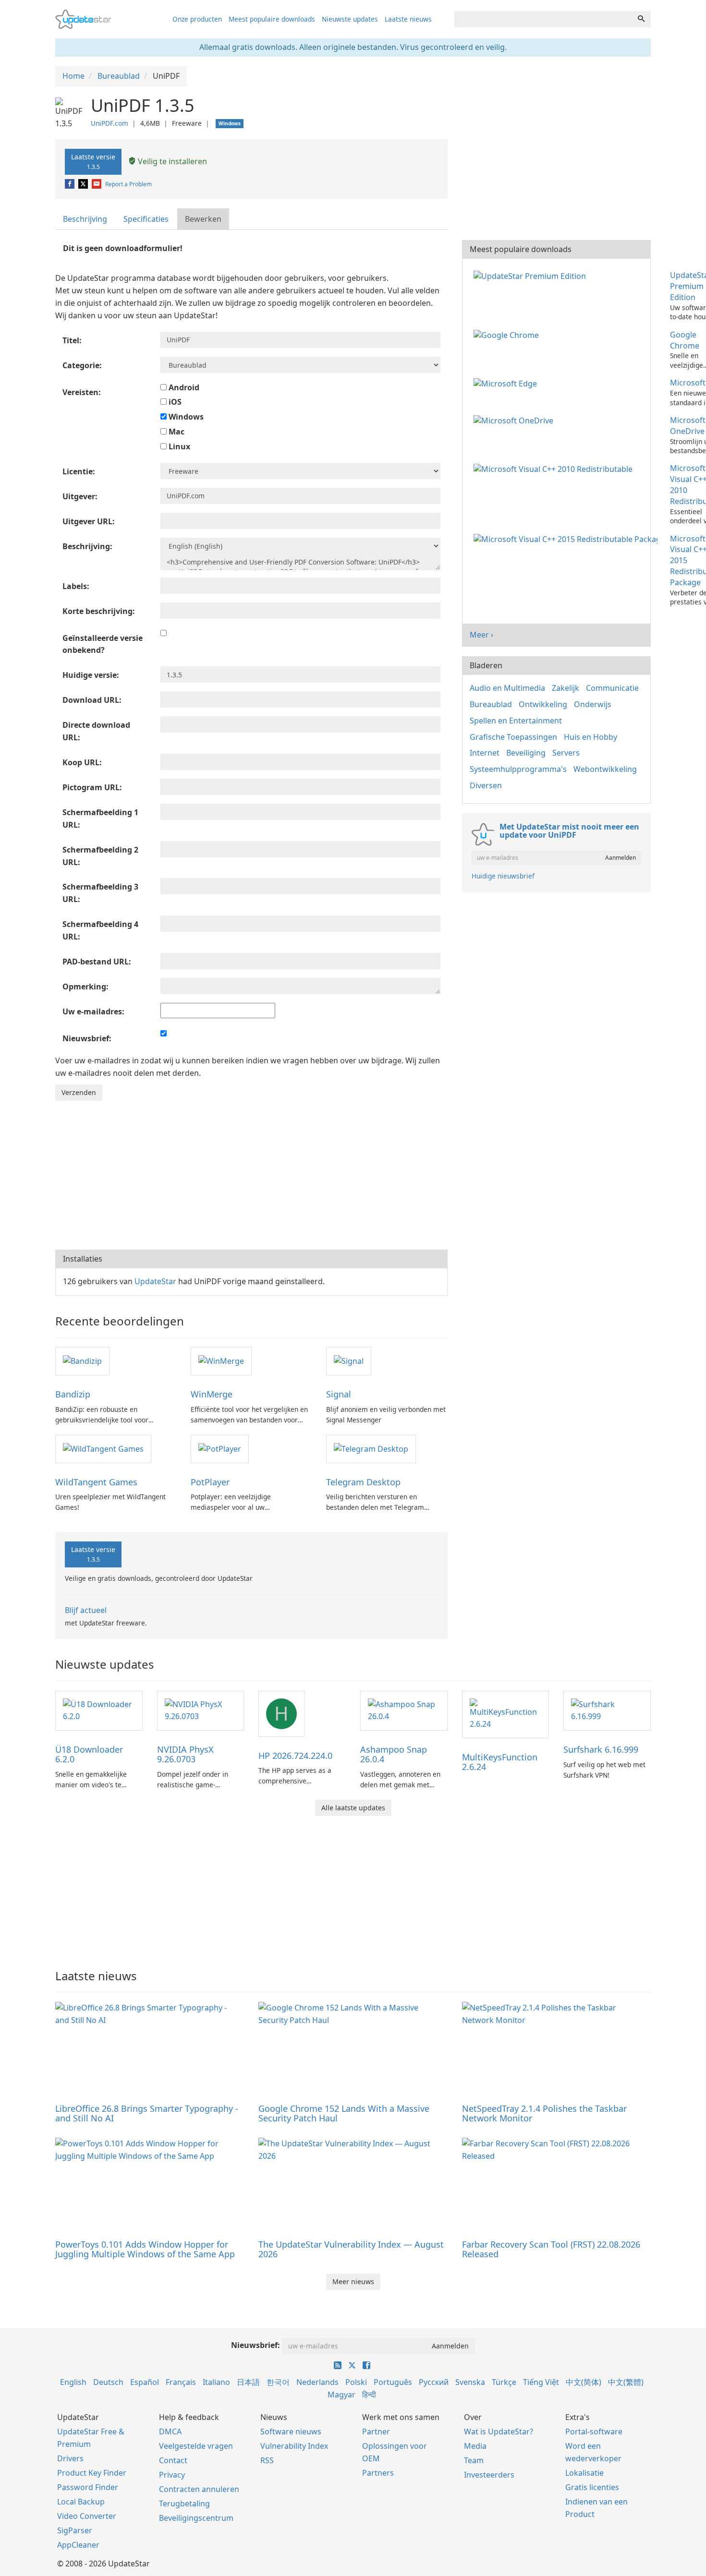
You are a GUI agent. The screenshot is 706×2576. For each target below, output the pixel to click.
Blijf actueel (86, 1610)
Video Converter (87, 2516)
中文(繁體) (626, 2382)
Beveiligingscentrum (196, 2518)
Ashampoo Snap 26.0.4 (394, 1754)
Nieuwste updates (350, 19)
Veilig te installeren (171, 161)
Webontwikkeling (605, 769)
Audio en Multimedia (507, 688)
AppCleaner (78, 2545)
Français (181, 2382)
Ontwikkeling (543, 704)
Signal (339, 1394)
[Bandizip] (82, 1360)
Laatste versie (93, 161)
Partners (378, 2473)
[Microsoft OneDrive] (515, 420)
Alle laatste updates (353, 1808)
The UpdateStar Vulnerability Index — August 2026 (351, 2249)
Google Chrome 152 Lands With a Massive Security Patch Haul (344, 2113)
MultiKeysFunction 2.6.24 (500, 1762)
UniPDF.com (110, 123)
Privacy (172, 2475)
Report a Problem (128, 184)
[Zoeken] (641, 19)
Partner (376, 2432)
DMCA (170, 2432)
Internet (485, 753)
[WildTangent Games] (103, 1448)
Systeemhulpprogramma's (518, 769)
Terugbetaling (184, 2504)
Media (475, 2446)
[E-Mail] (97, 184)
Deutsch (108, 2382)
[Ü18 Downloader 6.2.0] (99, 1710)
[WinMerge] (221, 1360)
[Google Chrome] (508, 335)
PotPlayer (210, 1482)
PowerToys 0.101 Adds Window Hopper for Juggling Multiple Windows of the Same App (145, 2249)
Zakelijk (566, 688)
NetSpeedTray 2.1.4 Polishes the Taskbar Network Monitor (544, 2113)
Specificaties (146, 219)
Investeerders (489, 2475)
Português (393, 2382)
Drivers (70, 2458)
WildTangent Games (96, 1482)
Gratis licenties (592, 2487)
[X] (84, 184)
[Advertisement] (251, 1173)
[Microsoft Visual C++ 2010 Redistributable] (555, 468)
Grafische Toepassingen (513, 737)
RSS (267, 2460)
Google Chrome (685, 340)
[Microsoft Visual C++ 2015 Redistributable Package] (567, 539)
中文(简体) (584, 2382)
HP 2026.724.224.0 (295, 1756)
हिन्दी (369, 2395)
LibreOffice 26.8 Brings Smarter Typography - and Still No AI (147, 2113)
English (73, 2382)
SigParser (75, 2530)
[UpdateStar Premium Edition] (532, 275)
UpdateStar (155, 1281)
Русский (434, 2382)
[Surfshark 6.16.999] (607, 1710)
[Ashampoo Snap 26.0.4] (404, 1710)
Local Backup (81, 2502)
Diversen (486, 785)
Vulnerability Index (294, 2446)
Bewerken (203, 219)
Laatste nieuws (408, 19)
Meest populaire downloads (272, 19)
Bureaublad (491, 704)
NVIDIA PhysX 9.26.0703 (185, 1754)
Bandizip (73, 1394)
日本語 (248, 2382)
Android (183, 387)
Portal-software (594, 2432)
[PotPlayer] (220, 1448)
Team (474, 2460)
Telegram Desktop (363, 1482)
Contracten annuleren (199, 2489)
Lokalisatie (584, 2473)
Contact (173, 2460)
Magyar (341, 2395)
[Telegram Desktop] (371, 1448)
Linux (178, 446)
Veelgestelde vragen (196, 2446)
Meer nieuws (353, 2281)
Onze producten (197, 19)
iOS (174, 402)
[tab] (85, 219)
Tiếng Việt (541, 2382)
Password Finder (88, 2487)
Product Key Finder (92, 2473)
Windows (185, 417)
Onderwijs (593, 704)
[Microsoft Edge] (507, 383)
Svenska (470, 2382)
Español (145, 2382)
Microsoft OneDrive (688, 426)
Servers (566, 753)
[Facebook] (70, 184)
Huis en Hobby (590, 737)
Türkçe (504, 2382)
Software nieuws (291, 2432)
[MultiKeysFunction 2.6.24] (506, 1714)
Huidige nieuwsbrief (503, 876)
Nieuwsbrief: (256, 2345)
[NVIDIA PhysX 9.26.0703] (201, 1710)
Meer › (481, 635)
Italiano (216, 2382)
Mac (176, 432)
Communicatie (612, 688)
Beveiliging (526, 753)
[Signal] (349, 1360)
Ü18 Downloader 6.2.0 (89, 1754)
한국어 (278, 2382)
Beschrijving (85, 219)
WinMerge (212, 1394)
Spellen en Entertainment (516, 721)
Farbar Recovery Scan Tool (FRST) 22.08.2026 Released (551, 2249)
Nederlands (317, 2382)
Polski (356, 2382)
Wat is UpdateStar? (499, 2432)
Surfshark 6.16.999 (601, 1749)
